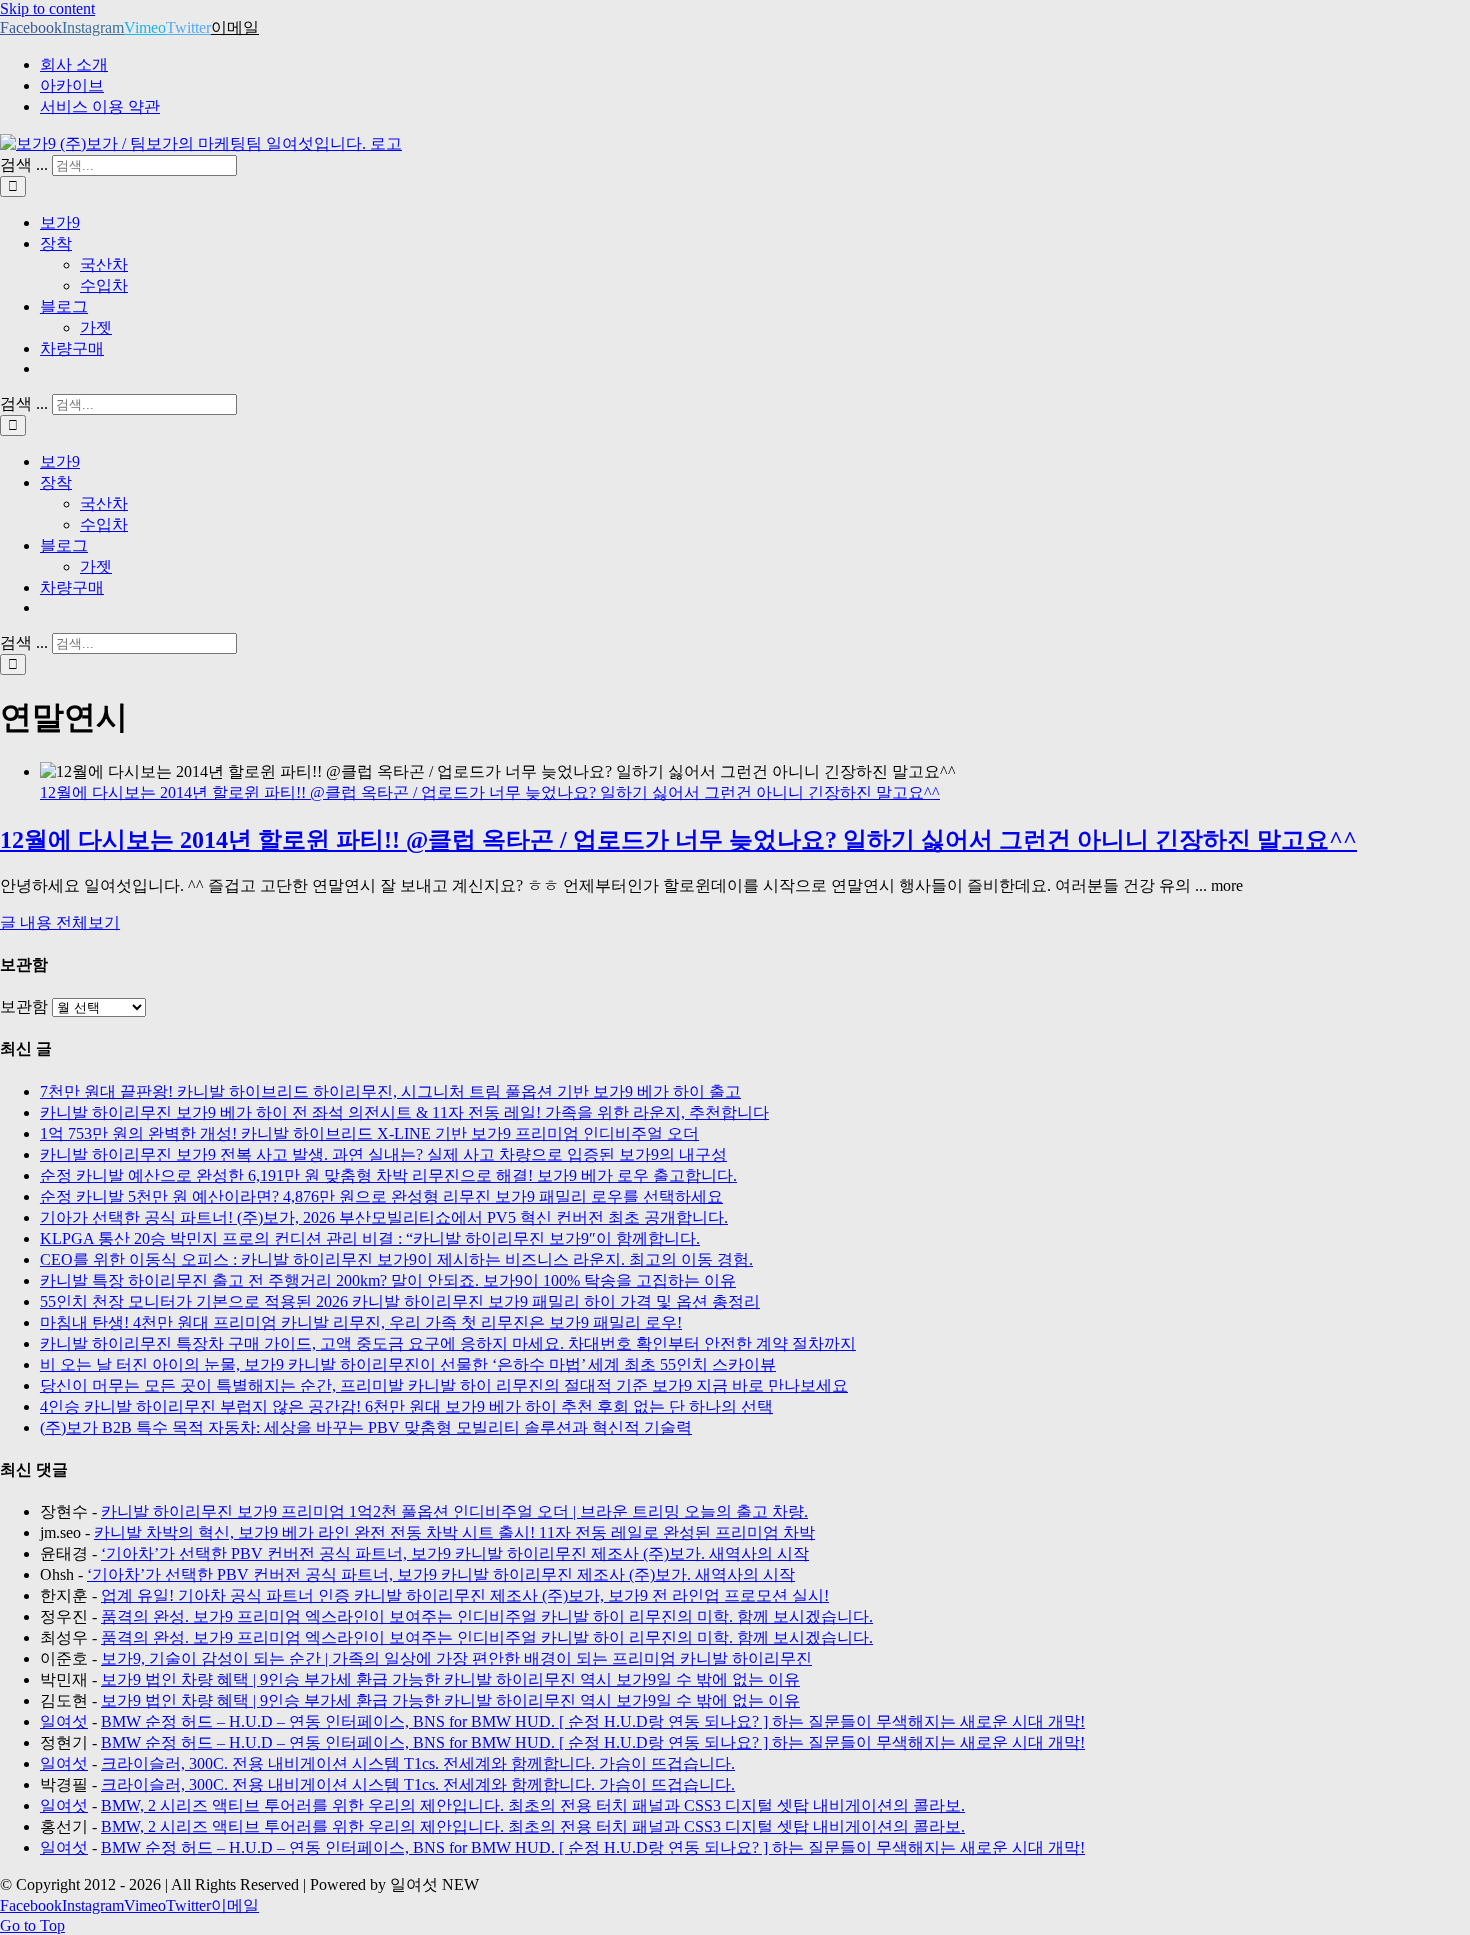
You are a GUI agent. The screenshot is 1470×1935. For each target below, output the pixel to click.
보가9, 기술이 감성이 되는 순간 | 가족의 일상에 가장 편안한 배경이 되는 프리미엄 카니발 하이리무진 (456, 1658)
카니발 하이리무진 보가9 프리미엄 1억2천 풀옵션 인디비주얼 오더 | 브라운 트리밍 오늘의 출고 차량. (454, 1511)
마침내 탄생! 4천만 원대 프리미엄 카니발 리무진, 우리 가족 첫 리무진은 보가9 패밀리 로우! (361, 1322)
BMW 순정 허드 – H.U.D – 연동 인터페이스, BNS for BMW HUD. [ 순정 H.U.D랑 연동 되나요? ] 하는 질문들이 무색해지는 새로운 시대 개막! (593, 1721)
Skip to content (47, 8)
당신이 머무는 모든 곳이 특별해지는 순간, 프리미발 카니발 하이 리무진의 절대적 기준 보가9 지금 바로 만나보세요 (444, 1385)
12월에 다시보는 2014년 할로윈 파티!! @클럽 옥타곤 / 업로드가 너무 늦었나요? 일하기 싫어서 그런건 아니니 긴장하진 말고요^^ (490, 792)
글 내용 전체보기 (60, 922)
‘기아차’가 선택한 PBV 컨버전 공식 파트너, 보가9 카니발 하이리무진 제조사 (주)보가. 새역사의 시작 (455, 1553)
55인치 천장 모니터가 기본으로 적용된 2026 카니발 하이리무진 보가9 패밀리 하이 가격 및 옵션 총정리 (400, 1301)
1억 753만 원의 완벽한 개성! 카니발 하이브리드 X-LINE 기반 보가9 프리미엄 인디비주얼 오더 (369, 1133)
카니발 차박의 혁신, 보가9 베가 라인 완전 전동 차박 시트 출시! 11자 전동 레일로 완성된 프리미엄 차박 (454, 1532)
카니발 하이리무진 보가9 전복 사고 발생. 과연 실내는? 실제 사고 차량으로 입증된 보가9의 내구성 (383, 1154)
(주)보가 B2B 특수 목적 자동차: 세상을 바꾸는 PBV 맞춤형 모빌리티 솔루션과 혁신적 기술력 (366, 1427)
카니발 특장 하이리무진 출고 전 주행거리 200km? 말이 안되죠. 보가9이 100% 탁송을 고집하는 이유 (388, 1280)
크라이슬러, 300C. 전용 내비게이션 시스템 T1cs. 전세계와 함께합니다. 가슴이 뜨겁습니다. (418, 1763)
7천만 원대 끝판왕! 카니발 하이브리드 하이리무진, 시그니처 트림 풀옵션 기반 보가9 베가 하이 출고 (390, 1091)
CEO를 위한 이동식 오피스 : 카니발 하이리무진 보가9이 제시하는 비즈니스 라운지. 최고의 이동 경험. (396, 1259)
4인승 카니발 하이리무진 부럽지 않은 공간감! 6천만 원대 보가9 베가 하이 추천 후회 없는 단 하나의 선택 (406, 1406)
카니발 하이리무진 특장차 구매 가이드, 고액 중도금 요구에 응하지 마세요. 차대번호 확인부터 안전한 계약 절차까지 (448, 1343)
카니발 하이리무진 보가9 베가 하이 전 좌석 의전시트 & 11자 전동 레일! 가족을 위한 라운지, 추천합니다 (404, 1112)
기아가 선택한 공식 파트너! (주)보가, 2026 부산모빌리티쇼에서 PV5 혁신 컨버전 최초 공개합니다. (384, 1217)
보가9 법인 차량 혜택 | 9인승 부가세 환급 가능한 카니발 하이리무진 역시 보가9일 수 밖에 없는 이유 (450, 1679)
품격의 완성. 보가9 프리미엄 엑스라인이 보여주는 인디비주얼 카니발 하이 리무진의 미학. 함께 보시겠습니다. (487, 1616)
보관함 (24, 1006)
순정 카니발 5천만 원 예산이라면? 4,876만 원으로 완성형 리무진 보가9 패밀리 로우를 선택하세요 (381, 1196)
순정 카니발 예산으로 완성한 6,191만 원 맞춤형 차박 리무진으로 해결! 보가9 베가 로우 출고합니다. (388, 1175)
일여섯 (64, 1721)
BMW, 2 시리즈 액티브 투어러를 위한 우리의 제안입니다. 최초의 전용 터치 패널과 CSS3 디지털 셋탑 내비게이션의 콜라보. (533, 1805)
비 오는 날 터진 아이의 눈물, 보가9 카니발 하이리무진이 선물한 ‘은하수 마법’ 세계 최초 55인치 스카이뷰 (408, 1364)
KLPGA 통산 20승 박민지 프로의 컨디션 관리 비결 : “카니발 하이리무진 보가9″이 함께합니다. (370, 1238)
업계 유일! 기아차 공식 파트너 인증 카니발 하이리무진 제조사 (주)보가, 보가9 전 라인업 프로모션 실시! (465, 1595)
